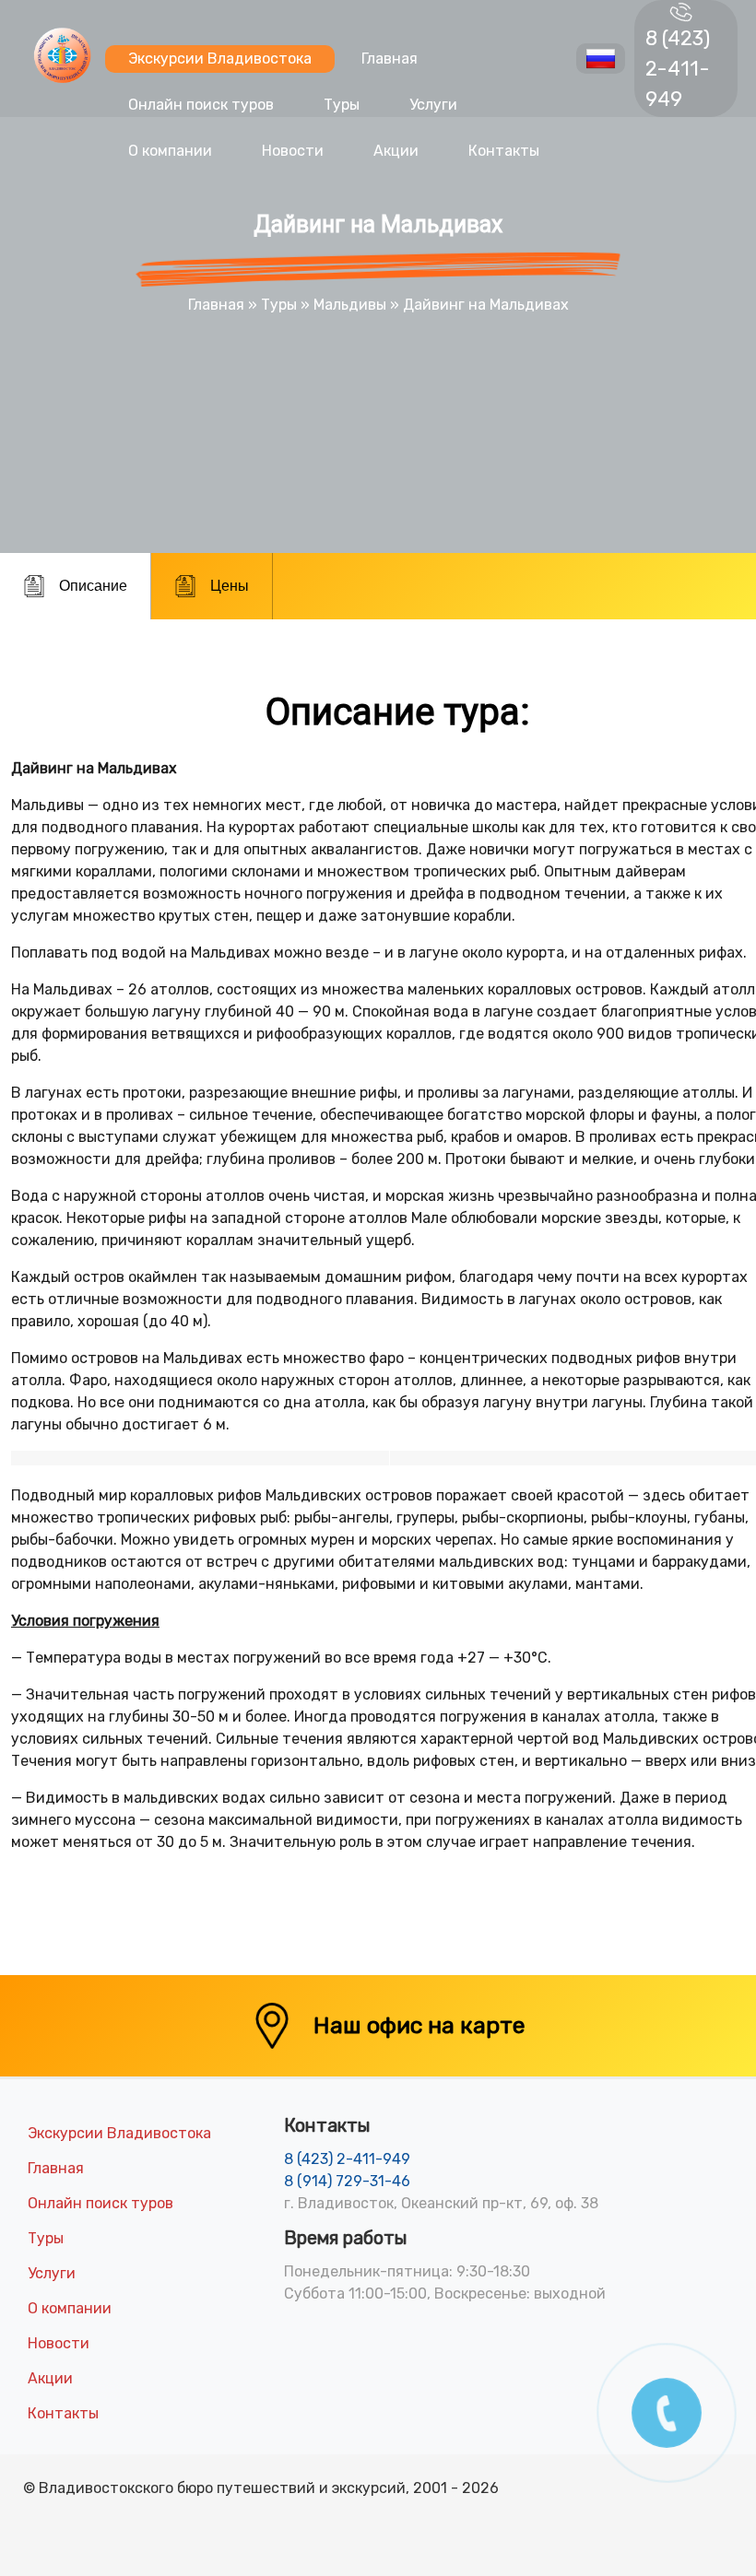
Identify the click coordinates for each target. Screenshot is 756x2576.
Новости (293, 151)
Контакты (504, 151)
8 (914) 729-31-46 (347, 2181)
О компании (170, 151)
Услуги (433, 105)
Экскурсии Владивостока (220, 59)
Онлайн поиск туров (201, 105)
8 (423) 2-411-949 (678, 69)
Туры (342, 105)
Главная (390, 59)
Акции (396, 151)
